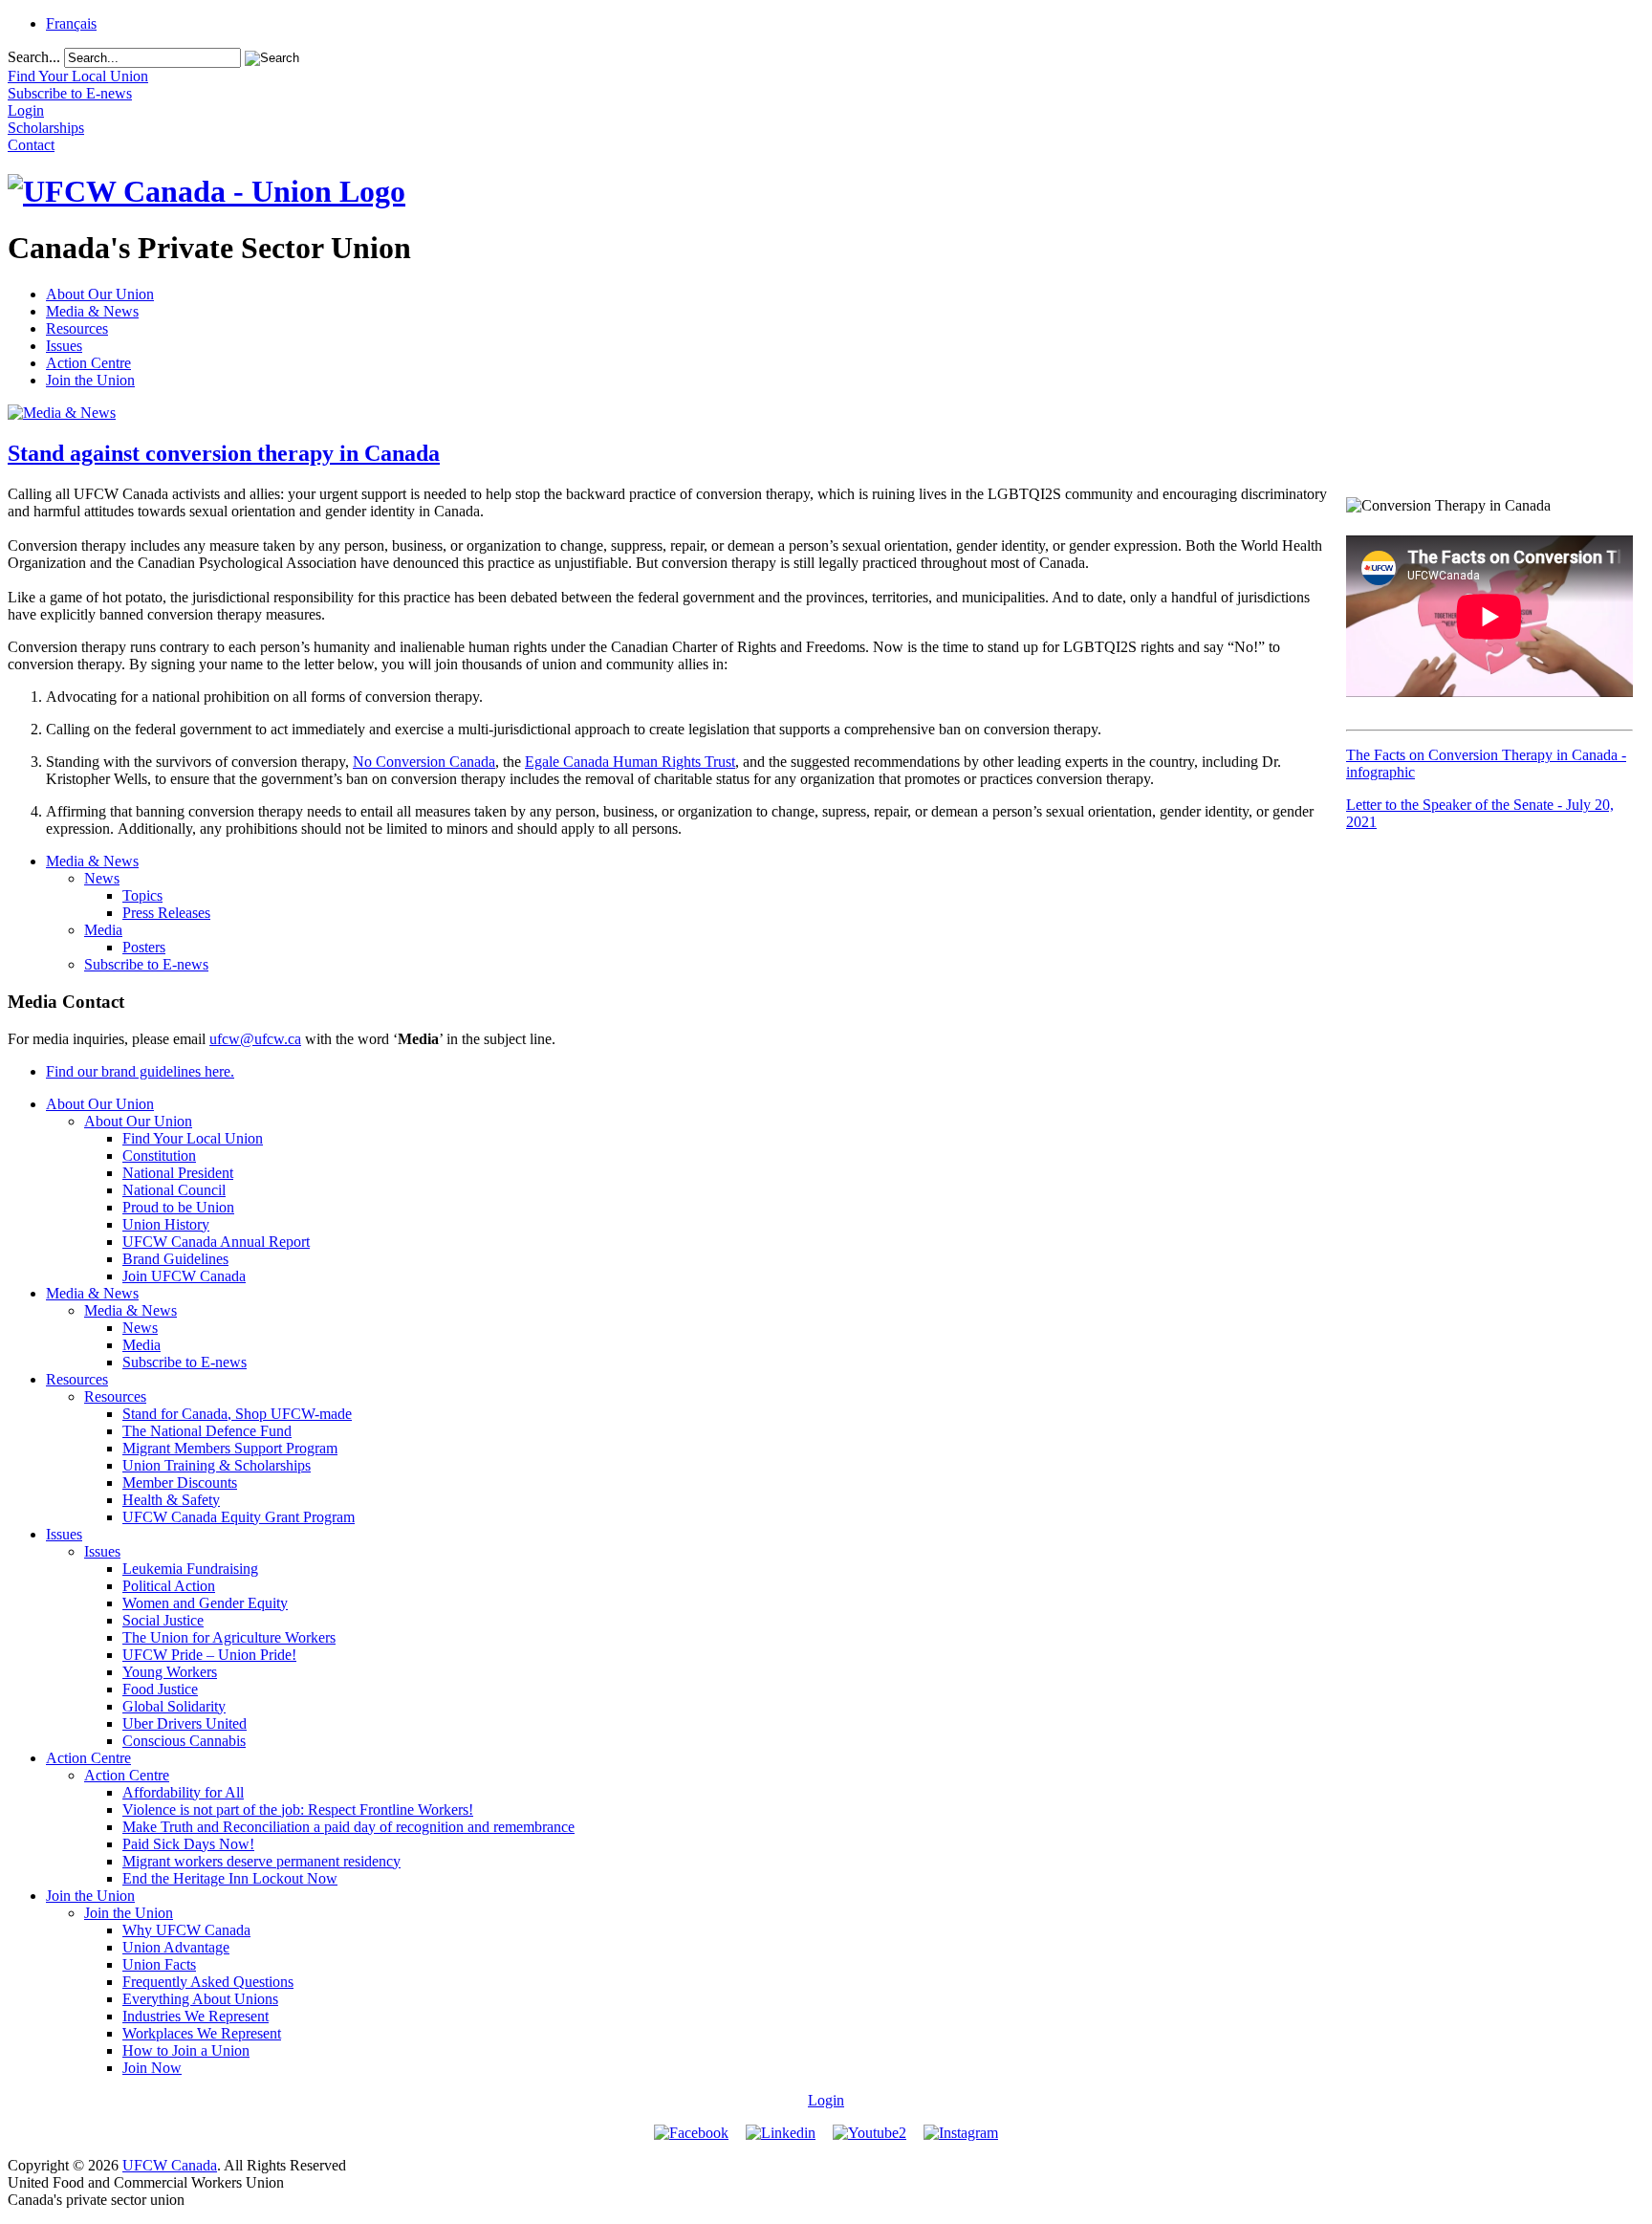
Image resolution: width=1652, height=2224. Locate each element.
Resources (77, 328)
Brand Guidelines (175, 1259)
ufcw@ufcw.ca (255, 1039)
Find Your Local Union (193, 1138)
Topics (142, 895)
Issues (64, 346)
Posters (144, 947)
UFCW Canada (170, 2165)
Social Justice (163, 1620)
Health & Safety (171, 1500)
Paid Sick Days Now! (188, 1844)
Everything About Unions (200, 1999)
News (102, 878)
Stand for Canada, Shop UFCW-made (237, 1414)
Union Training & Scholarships (217, 1465)
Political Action (169, 1586)
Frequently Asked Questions (208, 1982)
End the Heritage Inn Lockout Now (230, 1878)
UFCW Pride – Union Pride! (209, 1655)
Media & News (92, 311)
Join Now (152, 2068)
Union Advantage (176, 1947)
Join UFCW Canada (184, 1276)
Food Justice (160, 1689)
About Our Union (100, 294)
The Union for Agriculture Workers (229, 1637)
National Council (174, 1190)
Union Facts (159, 1964)
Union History (166, 1224)
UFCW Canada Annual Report (216, 1242)
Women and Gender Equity (205, 1603)
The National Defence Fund (207, 1431)
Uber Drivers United (185, 1723)
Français (71, 23)
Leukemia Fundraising (190, 1569)
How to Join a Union (186, 2050)
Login (826, 2100)
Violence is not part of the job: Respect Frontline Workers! (298, 1810)
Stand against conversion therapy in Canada (224, 453)
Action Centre (88, 363)
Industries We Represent (196, 2016)
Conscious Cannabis (184, 1741)
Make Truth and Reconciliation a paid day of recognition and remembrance (348, 1827)
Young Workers (170, 1672)
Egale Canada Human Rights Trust (630, 762)
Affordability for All (183, 1792)
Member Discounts (180, 1483)
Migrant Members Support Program (230, 1448)
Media (103, 930)
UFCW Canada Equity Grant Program (239, 1517)
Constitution (159, 1156)
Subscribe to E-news (146, 964)
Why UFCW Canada (186, 1930)
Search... (34, 57)
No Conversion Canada (424, 762)
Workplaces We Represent (202, 2033)
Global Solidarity (174, 1706)
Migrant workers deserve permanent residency (261, 1861)
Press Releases (166, 913)
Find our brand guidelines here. (140, 1071)
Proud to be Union (178, 1207)
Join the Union (90, 380)
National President (178, 1173)
